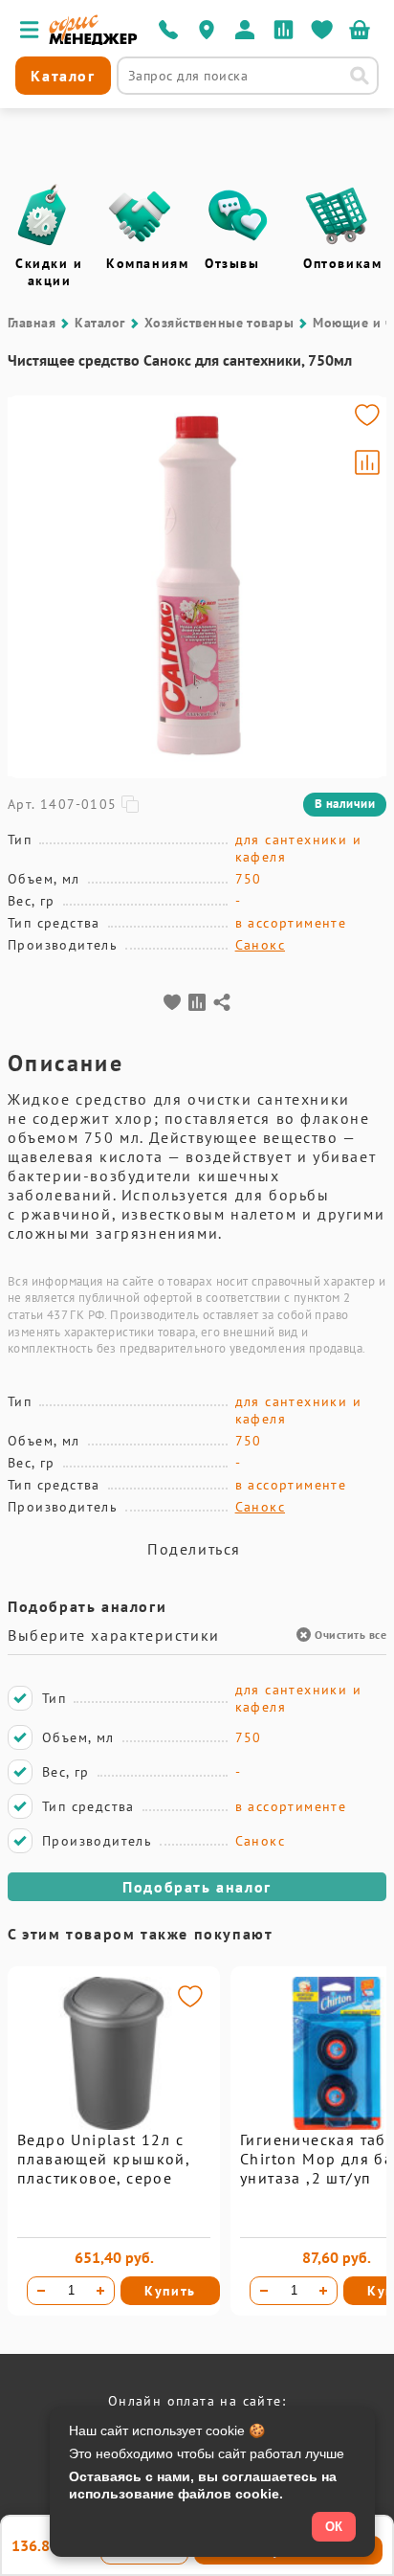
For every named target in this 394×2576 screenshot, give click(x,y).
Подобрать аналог (197, 1887)
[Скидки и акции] (41, 215)
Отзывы (232, 263)
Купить (170, 2291)
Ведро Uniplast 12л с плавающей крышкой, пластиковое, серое (103, 2159)
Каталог (99, 323)
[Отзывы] (238, 215)
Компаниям (147, 263)
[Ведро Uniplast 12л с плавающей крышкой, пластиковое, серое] (114, 2125)
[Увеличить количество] (100, 2291)
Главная (32, 323)
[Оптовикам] (337, 215)
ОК (334, 2527)
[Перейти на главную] (93, 40)
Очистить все (350, 1635)
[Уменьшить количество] (41, 2291)
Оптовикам (342, 263)
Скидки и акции (49, 272)
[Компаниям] (140, 215)
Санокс (260, 945)
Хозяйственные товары (219, 323)
